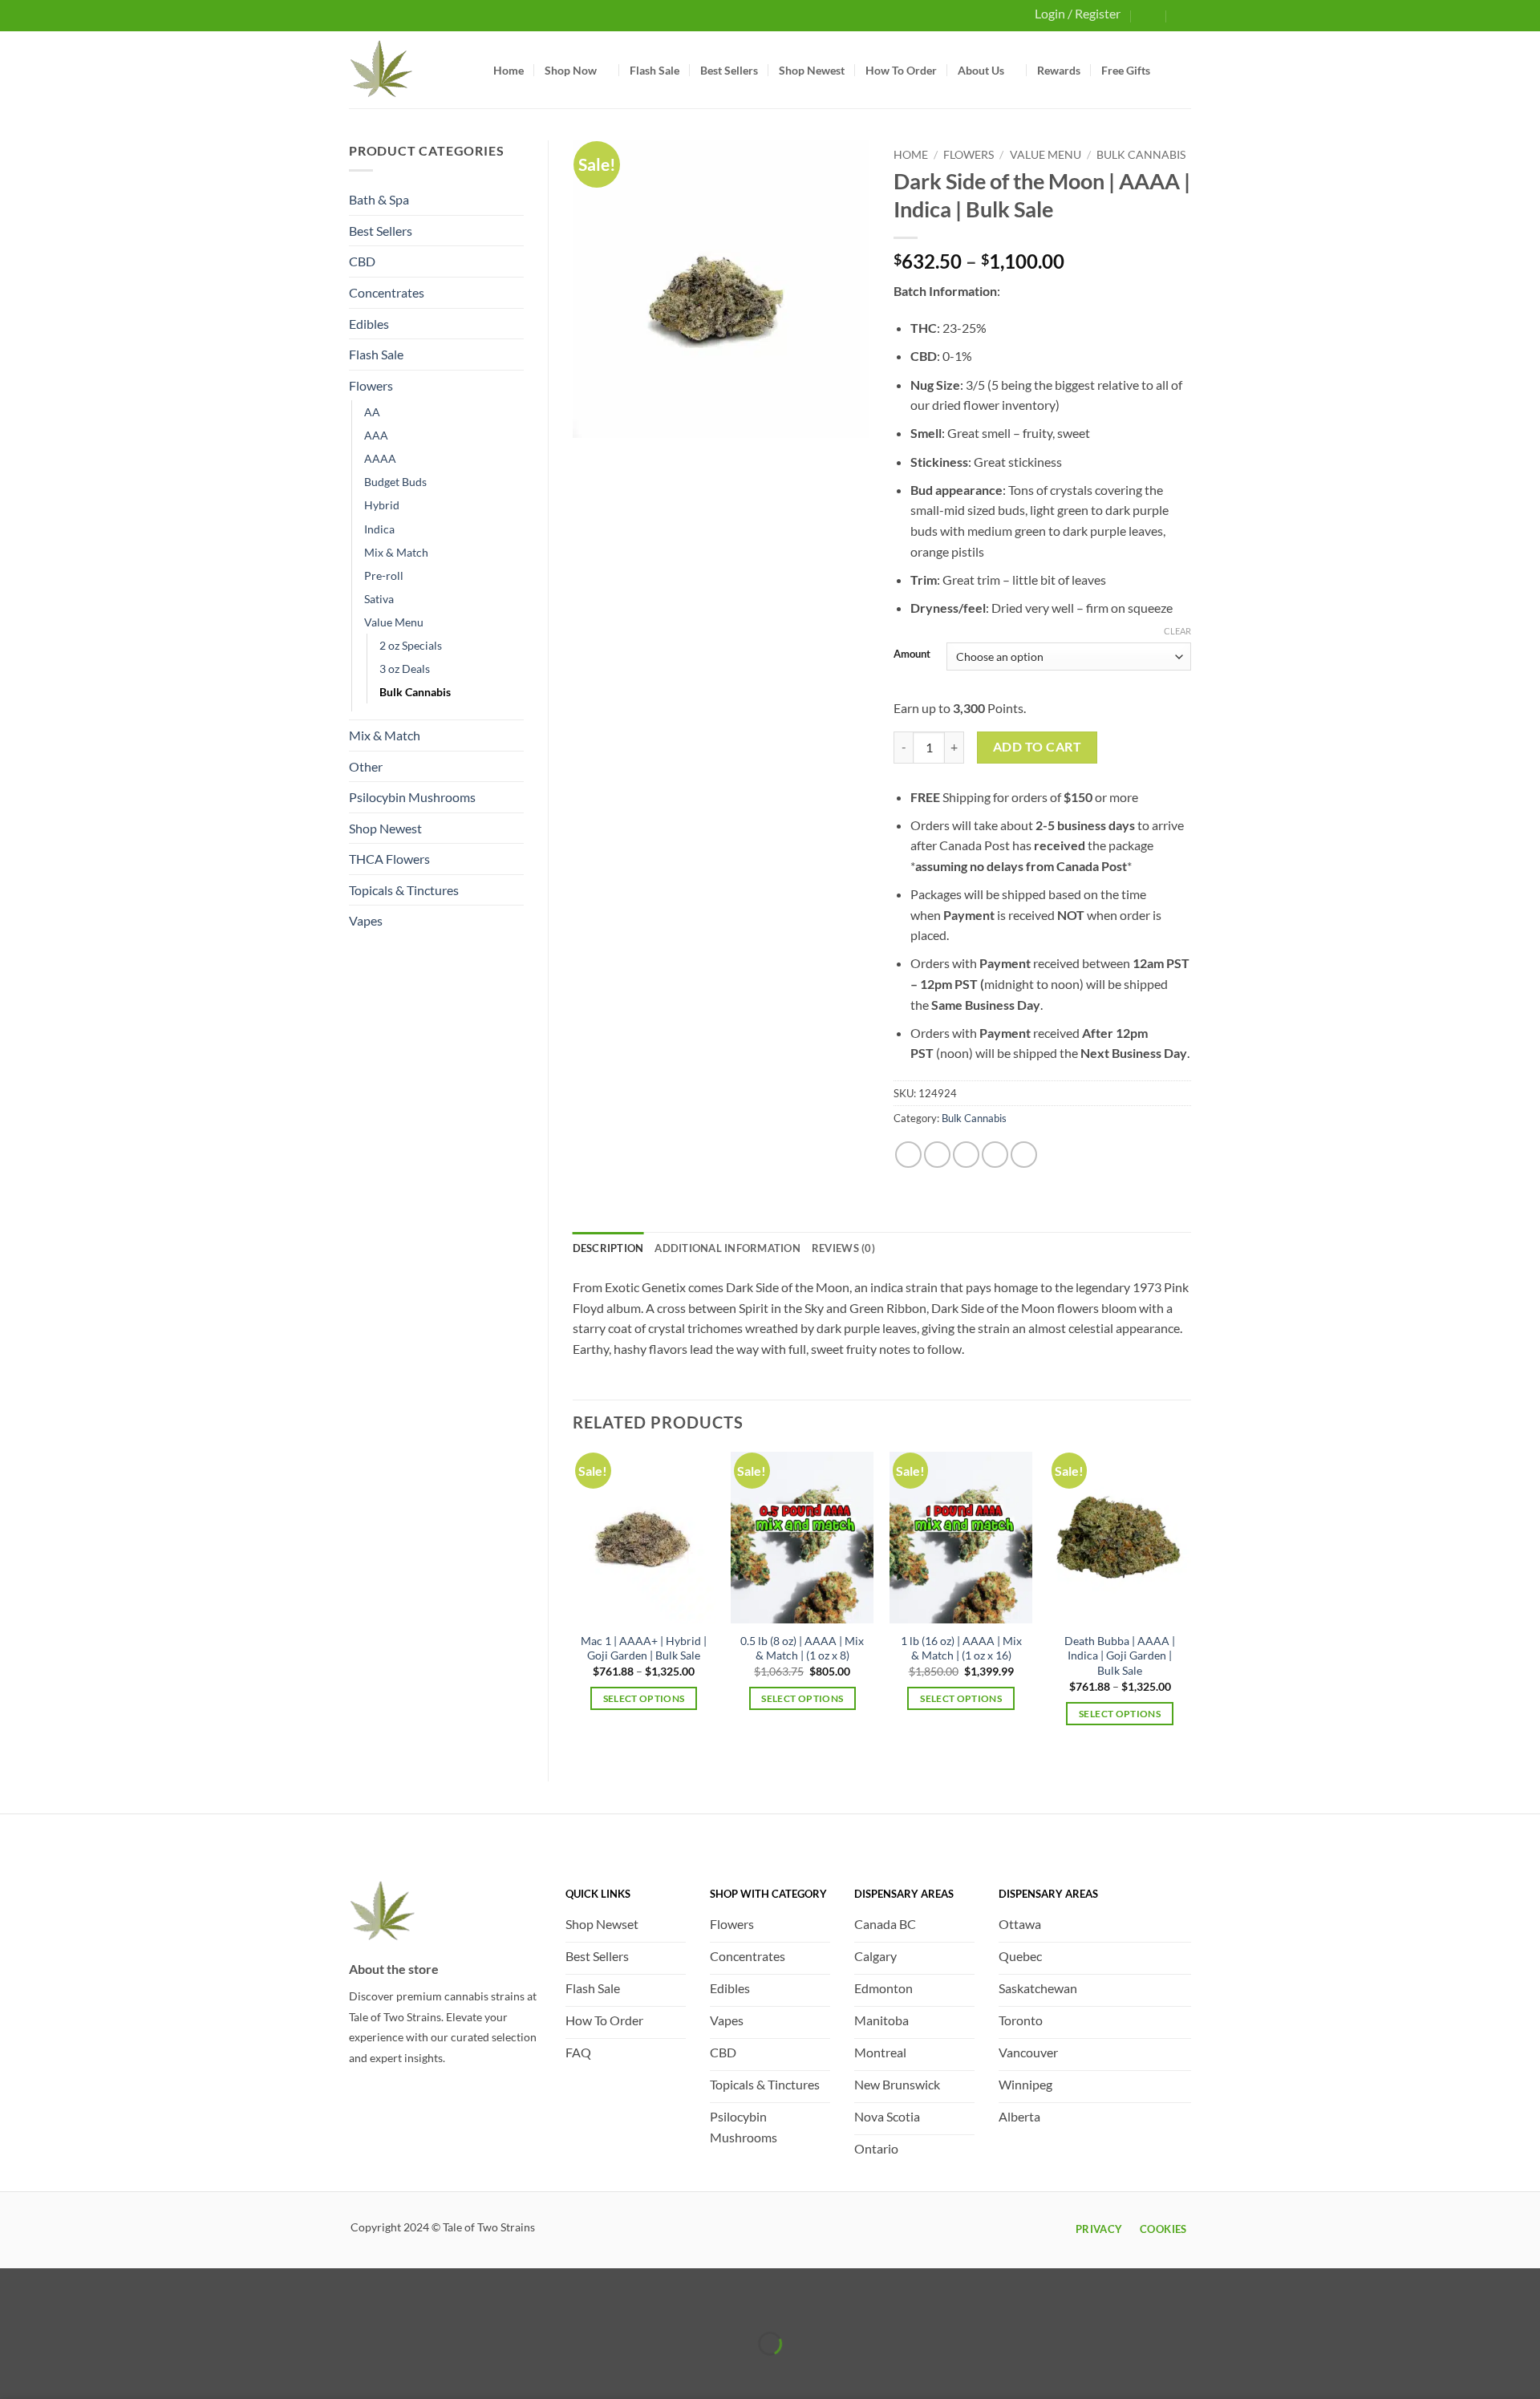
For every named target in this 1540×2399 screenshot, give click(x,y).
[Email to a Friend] (966, 1155)
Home (509, 70)
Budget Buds (395, 482)
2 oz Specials (411, 645)
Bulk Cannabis (415, 692)
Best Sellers (729, 70)
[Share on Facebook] (908, 1155)
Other (366, 766)
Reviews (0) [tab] (843, 1248)
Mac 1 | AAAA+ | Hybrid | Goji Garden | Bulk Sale (644, 1648)
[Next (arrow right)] (62, 2371)
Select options (644, 1698)
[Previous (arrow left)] (16, 2371)
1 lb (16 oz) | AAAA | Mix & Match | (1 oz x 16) (961, 1648)
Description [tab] (608, 1248)
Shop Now (571, 70)
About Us (981, 70)
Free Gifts (1126, 70)
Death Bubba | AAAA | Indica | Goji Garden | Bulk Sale (1120, 1655)
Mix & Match (396, 552)
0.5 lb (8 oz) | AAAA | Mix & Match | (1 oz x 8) (802, 1648)
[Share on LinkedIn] (1024, 1155)
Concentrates (387, 292)
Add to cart (1037, 747)
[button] (1149, 15)
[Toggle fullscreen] (62, 2304)
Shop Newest (812, 70)
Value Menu (394, 622)
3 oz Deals (405, 669)
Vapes (366, 920)
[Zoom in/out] (16, 2304)
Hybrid (382, 505)
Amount (912, 654)
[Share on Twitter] (937, 1155)
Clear (1177, 631)
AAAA (380, 458)
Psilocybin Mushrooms (412, 797)
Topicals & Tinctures (404, 890)
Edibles (369, 324)
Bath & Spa (379, 199)
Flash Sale (654, 70)
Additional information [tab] (727, 1248)
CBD (362, 261)
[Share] (108, 2304)
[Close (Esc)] (154, 2304)
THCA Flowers (389, 859)
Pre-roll (384, 575)
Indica (379, 529)
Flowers (371, 385)
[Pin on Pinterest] (995, 1155)
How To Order (901, 70)
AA (372, 412)
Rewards (1059, 70)
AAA (376, 435)
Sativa (379, 599)
